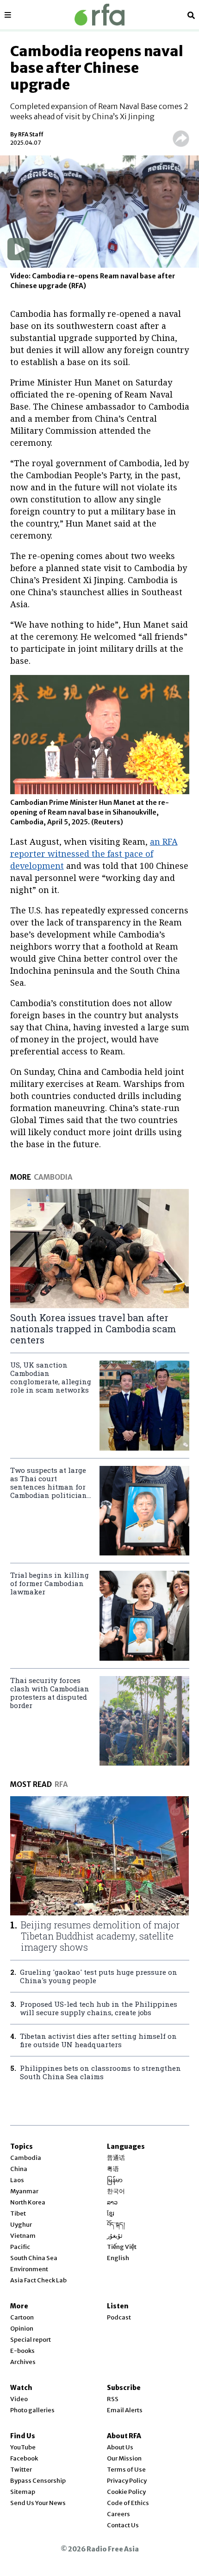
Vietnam (23, 2236)
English (118, 2258)
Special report (31, 2340)
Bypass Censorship (38, 2481)
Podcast (119, 2317)
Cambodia (26, 2158)
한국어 (116, 2191)
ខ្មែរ (111, 2213)
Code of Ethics (128, 2503)
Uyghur (21, 2225)
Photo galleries (32, 2410)
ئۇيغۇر (115, 2236)
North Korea (28, 2202)
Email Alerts (125, 2410)
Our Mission (124, 2458)
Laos (17, 2180)
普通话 (116, 2158)
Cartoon (22, 2317)
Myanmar (24, 2191)
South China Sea (34, 2258)
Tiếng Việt (122, 2247)
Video (19, 2399)
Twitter (21, 2470)
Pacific (20, 2247)
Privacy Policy (127, 2481)
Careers (118, 2514)
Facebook (24, 2458)
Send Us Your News (38, 2503)
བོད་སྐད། (116, 2225)
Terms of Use (126, 2470)
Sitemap (23, 2492)
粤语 (113, 2169)
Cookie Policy (126, 2492)
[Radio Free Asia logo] (99, 15)
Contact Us (123, 2525)
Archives (23, 2362)
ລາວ (112, 2202)
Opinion (22, 2329)
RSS (113, 2399)
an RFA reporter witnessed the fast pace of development (94, 854)
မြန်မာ (115, 2180)
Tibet (18, 2213)
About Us (120, 2447)
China (19, 2169)
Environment (29, 2269)
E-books (22, 2351)
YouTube (23, 2447)
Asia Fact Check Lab (38, 2280)
